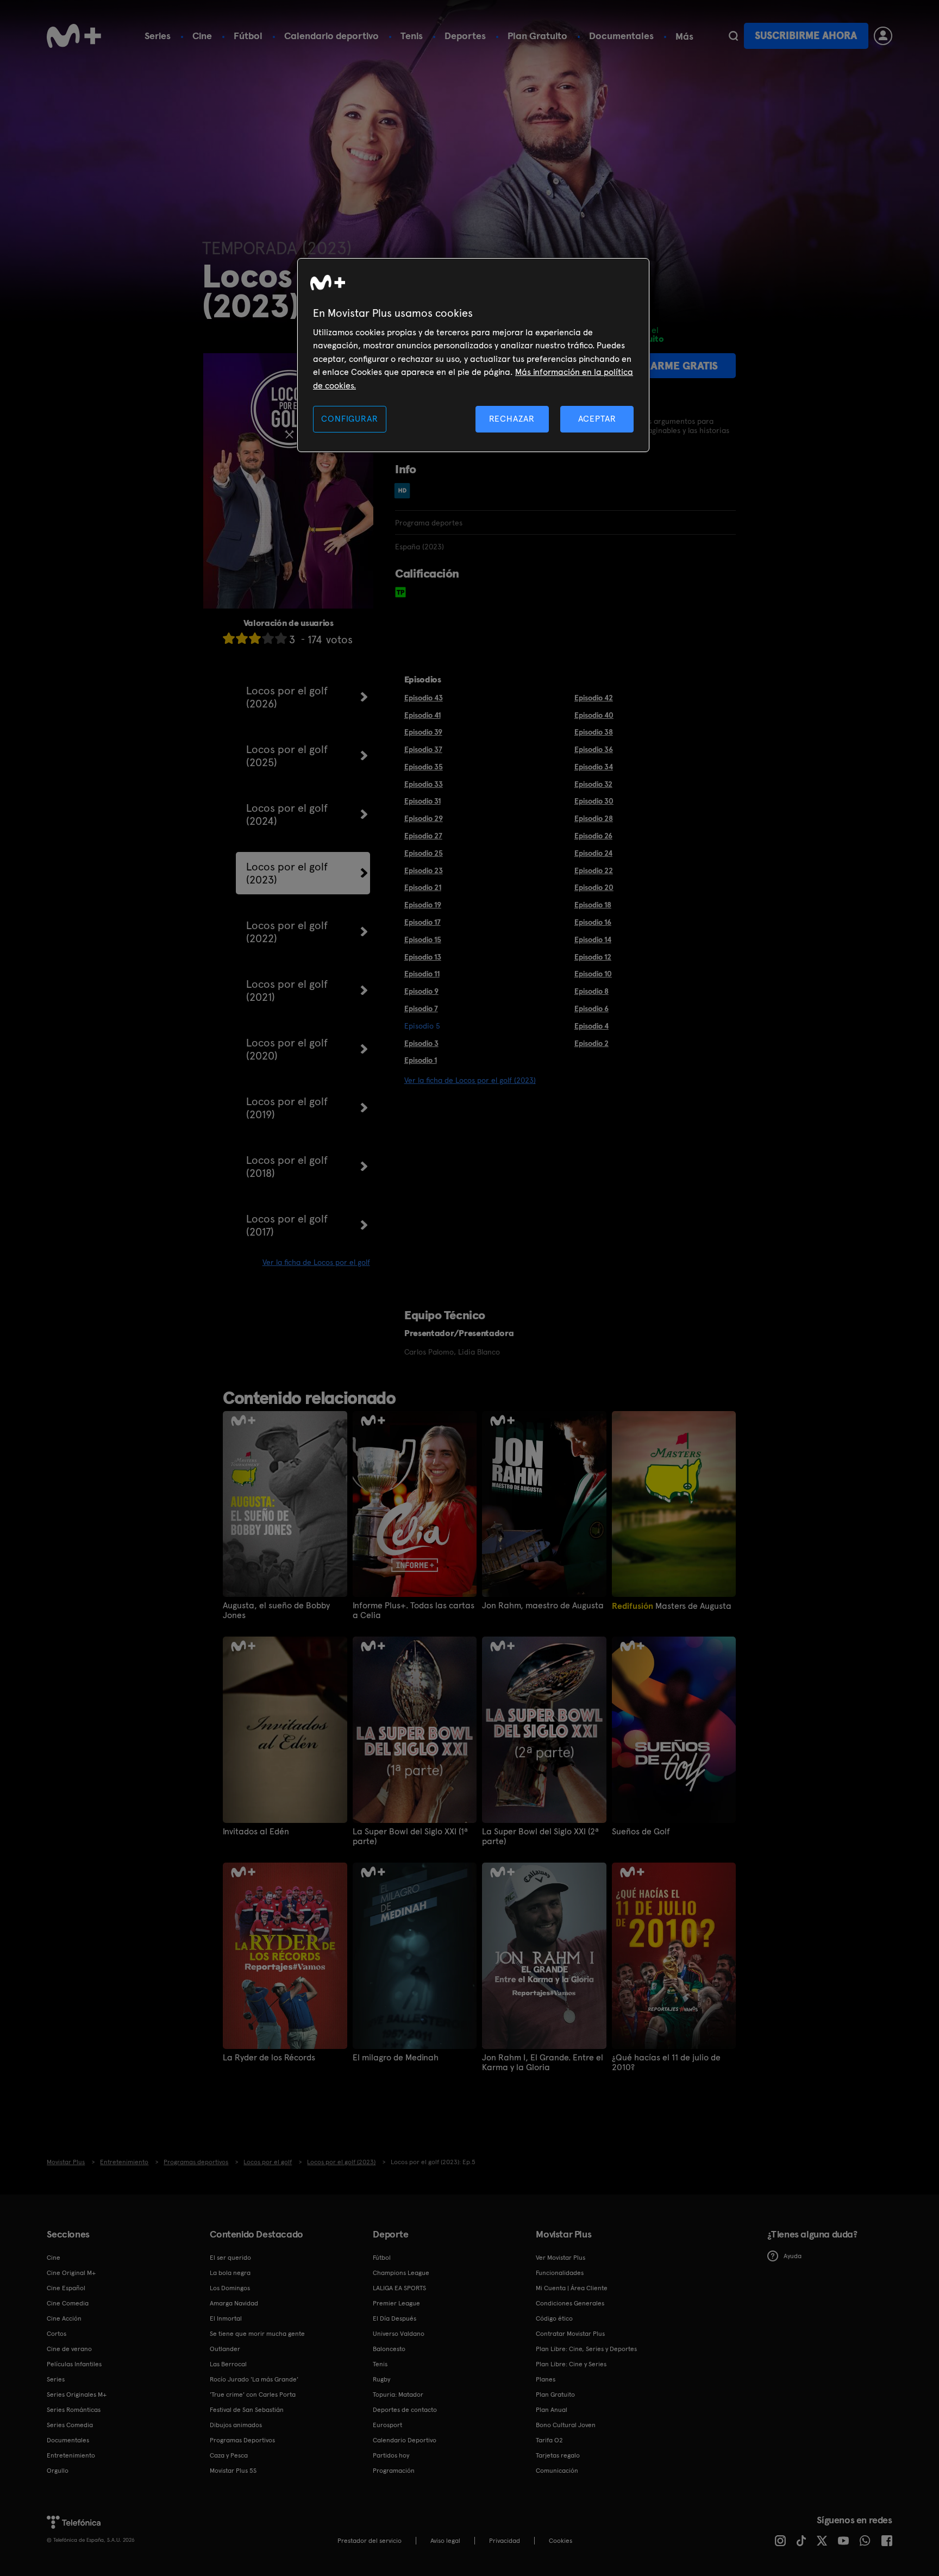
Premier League (396, 2303)
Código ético (554, 2318)
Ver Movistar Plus (561, 2258)
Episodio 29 (424, 818)
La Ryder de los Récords (269, 2058)
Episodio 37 (423, 749)
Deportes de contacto (405, 2410)
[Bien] (268, 638)
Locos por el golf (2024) (287, 814)
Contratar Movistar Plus (570, 2334)
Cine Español (66, 2288)
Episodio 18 (593, 905)
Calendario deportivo (331, 36)
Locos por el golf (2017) (287, 1225)
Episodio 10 (593, 974)
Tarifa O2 (549, 2440)
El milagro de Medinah (396, 2058)
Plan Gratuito (537, 36)
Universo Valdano (399, 2334)
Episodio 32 (593, 784)
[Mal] (242, 638)
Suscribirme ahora (806, 36)
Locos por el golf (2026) (287, 697)
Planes (546, 2379)
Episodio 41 (422, 715)
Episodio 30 (594, 801)
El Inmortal (226, 2318)
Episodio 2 (591, 1043)
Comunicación (557, 2471)
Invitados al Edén (256, 1832)
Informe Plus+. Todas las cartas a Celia (414, 1610)
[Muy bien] (281, 638)
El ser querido (230, 2258)
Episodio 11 (422, 974)
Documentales (621, 36)
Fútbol (248, 36)
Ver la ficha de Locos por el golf (316, 1262)
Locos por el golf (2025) (287, 756)
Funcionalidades (560, 2273)
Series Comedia (70, 2425)
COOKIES (561, 2541)
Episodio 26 (593, 836)
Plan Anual (552, 2410)
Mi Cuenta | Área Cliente (572, 2288)
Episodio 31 (422, 801)
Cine (202, 36)
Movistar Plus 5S (233, 2471)
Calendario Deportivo (405, 2440)
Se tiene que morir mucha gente (257, 2334)
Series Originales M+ (77, 2395)
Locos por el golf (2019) (287, 1108)
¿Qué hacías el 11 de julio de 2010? (666, 2063)
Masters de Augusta (672, 1606)
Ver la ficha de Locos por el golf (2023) (470, 1080)
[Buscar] (733, 36)
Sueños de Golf (641, 1832)
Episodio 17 (422, 922)
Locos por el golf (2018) (287, 1167)
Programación (394, 2471)
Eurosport (387, 2425)
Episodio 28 (594, 818)
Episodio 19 (423, 905)
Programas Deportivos (242, 2440)
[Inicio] (74, 36)
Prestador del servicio (370, 2541)
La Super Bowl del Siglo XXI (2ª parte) (540, 1837)
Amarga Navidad (234, 2303)
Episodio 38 (594, 732)
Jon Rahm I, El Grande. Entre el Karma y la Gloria (543, 2063)
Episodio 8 (591, 991)
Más (684, 36)
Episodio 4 (591, 1026)
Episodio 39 (423, 732)
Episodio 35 (424, 767)
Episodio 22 (594, 870)
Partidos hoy (391, 2455)
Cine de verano (69, 2349)
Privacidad (505, 2541)
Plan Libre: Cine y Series (571, 2364)
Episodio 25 (424, 853)
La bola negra (230, 2273)
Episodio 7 (421, 1008)
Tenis (412, 36)
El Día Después (395, 2318)
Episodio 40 (594, 715)
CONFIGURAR (349, 419)
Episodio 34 (594, 767)
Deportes (465, 36)
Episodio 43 (424, 698)
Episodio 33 (424, 784)
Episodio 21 (423, 887)
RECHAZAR (512, 419)
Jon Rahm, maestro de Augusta (543, 1606)
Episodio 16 (593, 922)
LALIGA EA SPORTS (399, 2288)
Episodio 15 (423, 939)
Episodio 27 (423, 836)
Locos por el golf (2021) (287, 991)
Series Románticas (74, 2410)
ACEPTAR (597, 419)
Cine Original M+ (71, 2273)
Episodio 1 (421, 1060)
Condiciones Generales (570, 2303)
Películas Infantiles (74, 2364)
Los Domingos (230, 2288)
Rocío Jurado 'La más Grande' (254, 2379)
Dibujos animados (236, 2425)
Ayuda (793, 2256)
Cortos (57, 2334)
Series (158, 36)
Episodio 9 (421, 991)
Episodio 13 (423, 957)
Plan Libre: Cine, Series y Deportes (586, 2349)
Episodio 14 (593, 939)
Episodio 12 (593, 957)
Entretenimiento (71, 2455)
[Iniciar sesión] (883, 36)
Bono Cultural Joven (566, 2425)
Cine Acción (64, 2318)
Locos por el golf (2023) (287, 873)
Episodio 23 (424, 870)
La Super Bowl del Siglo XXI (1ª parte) (410, 1837)
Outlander (225, 2349)
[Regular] (255, 638)
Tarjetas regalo (558, 2455)
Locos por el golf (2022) (287, 932)
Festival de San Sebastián (247, 2410)
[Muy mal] (229, 638)
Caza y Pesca (229, 2455)
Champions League (401, 2273)
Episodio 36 (594, 749)
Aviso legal (445, 2541)
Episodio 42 (594, 698)
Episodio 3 (421, 1043)
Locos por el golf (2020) (287, 1049)
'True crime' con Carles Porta (253, 2395)
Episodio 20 (594, 887)
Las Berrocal (228, 2364)
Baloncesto (389, 2349)
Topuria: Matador (398, 2395)
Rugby (381, 2379)
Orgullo (58, 2471)
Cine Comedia (68, 2303)
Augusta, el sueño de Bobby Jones (276, 1610)
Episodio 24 (593, 853)
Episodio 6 (591, 1008)
